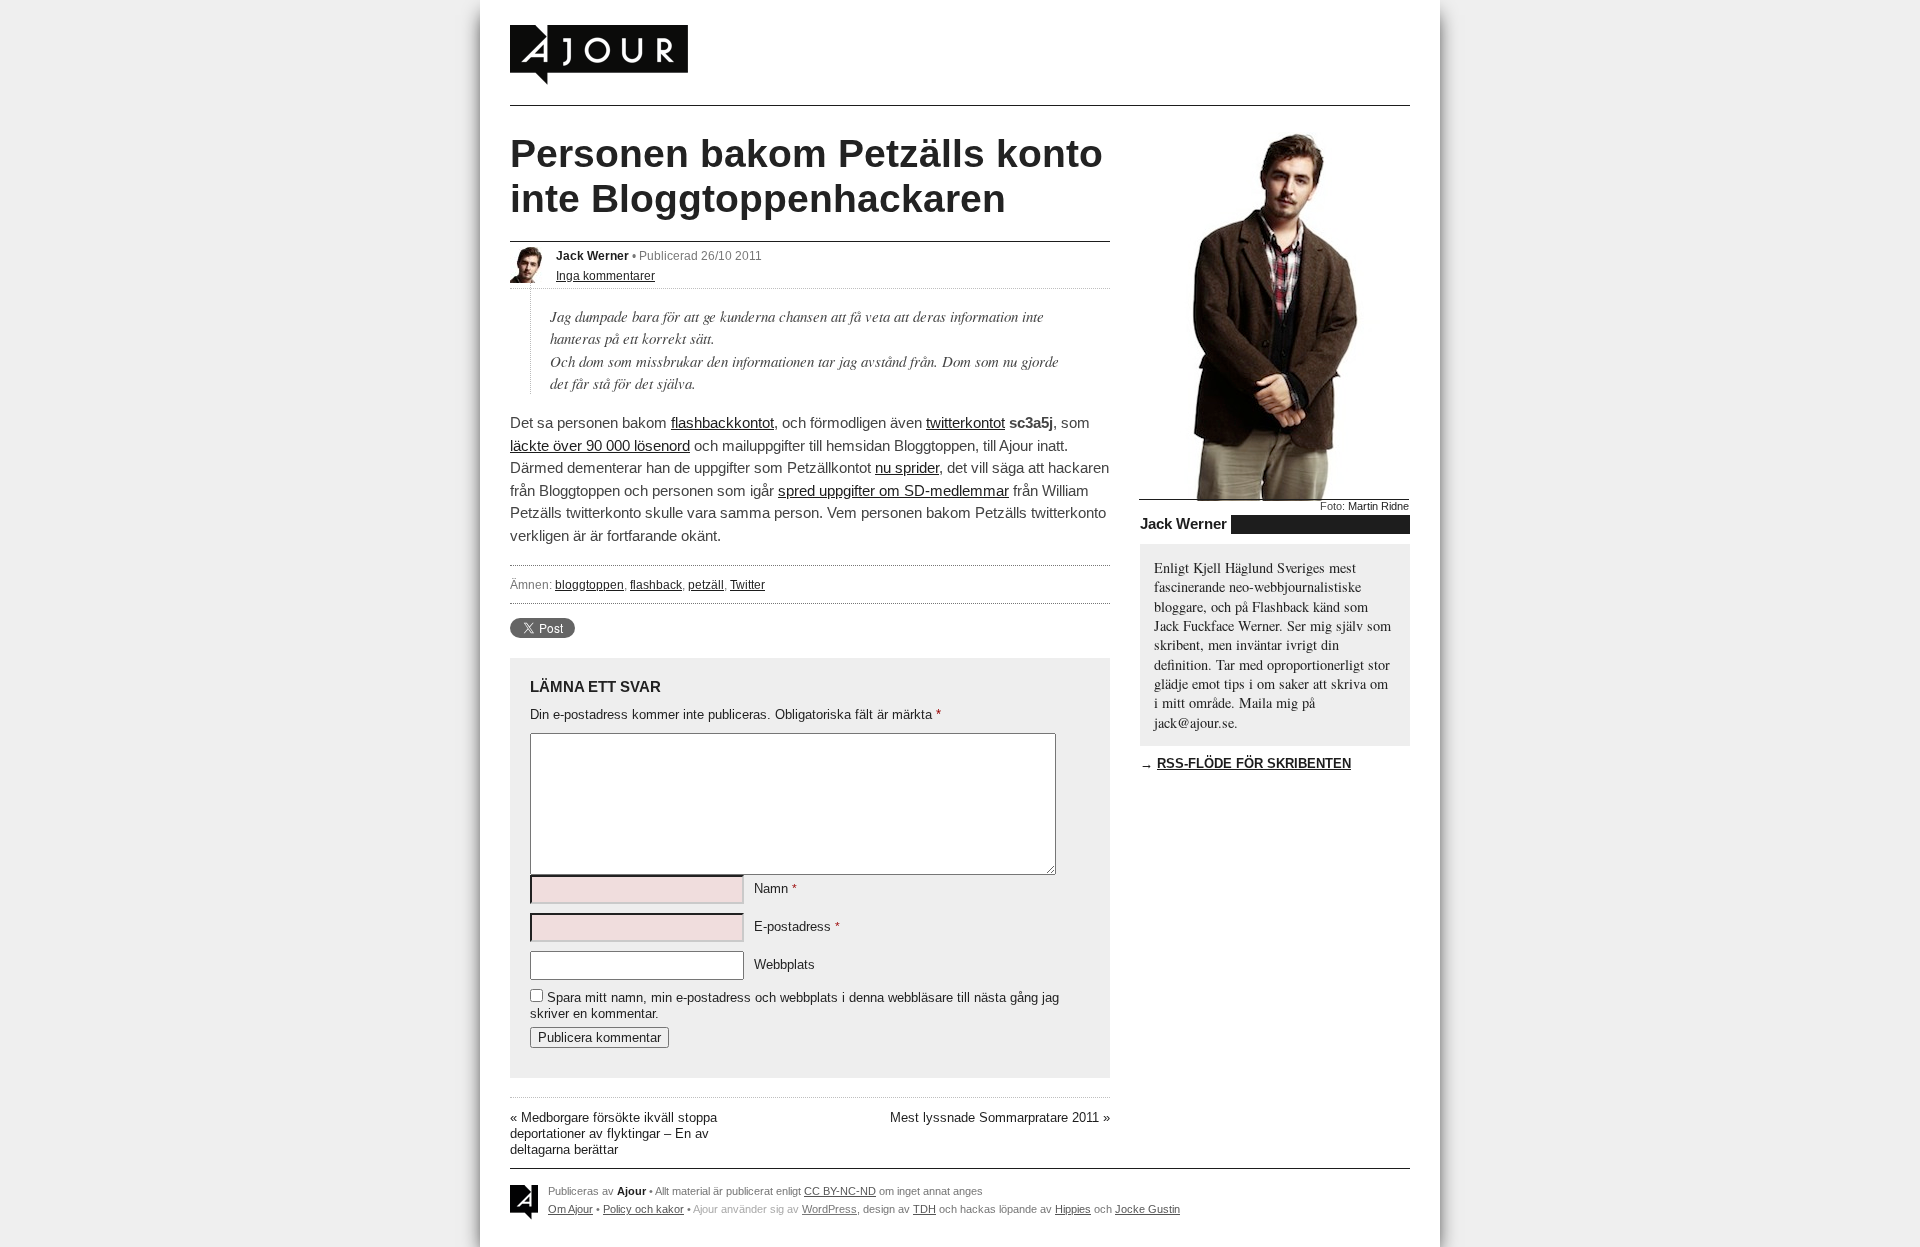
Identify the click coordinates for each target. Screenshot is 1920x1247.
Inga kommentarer (605, 275)
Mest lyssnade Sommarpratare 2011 (994, 1117)
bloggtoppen (589, 584)
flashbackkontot (722, 422)
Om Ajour (570, 1209)
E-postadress (797, 926)
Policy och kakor (643, 1209)
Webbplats (784, 964)
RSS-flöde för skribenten (1254, 763)
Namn (775, 888)
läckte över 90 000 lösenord (600, 445)
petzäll (706, 584)
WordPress (829, 1209)
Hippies (1073, 1209)
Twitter (747, 584)
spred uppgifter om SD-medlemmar (893, 490)
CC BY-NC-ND (840, 1191)
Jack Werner (592, 255)
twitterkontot (965, 422)
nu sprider (907, 467)
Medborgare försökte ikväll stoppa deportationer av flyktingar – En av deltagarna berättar (613, 1133)
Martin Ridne (1378, 506)
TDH (924, 1209)
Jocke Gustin (1147, 1209)
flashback (656, 584)
